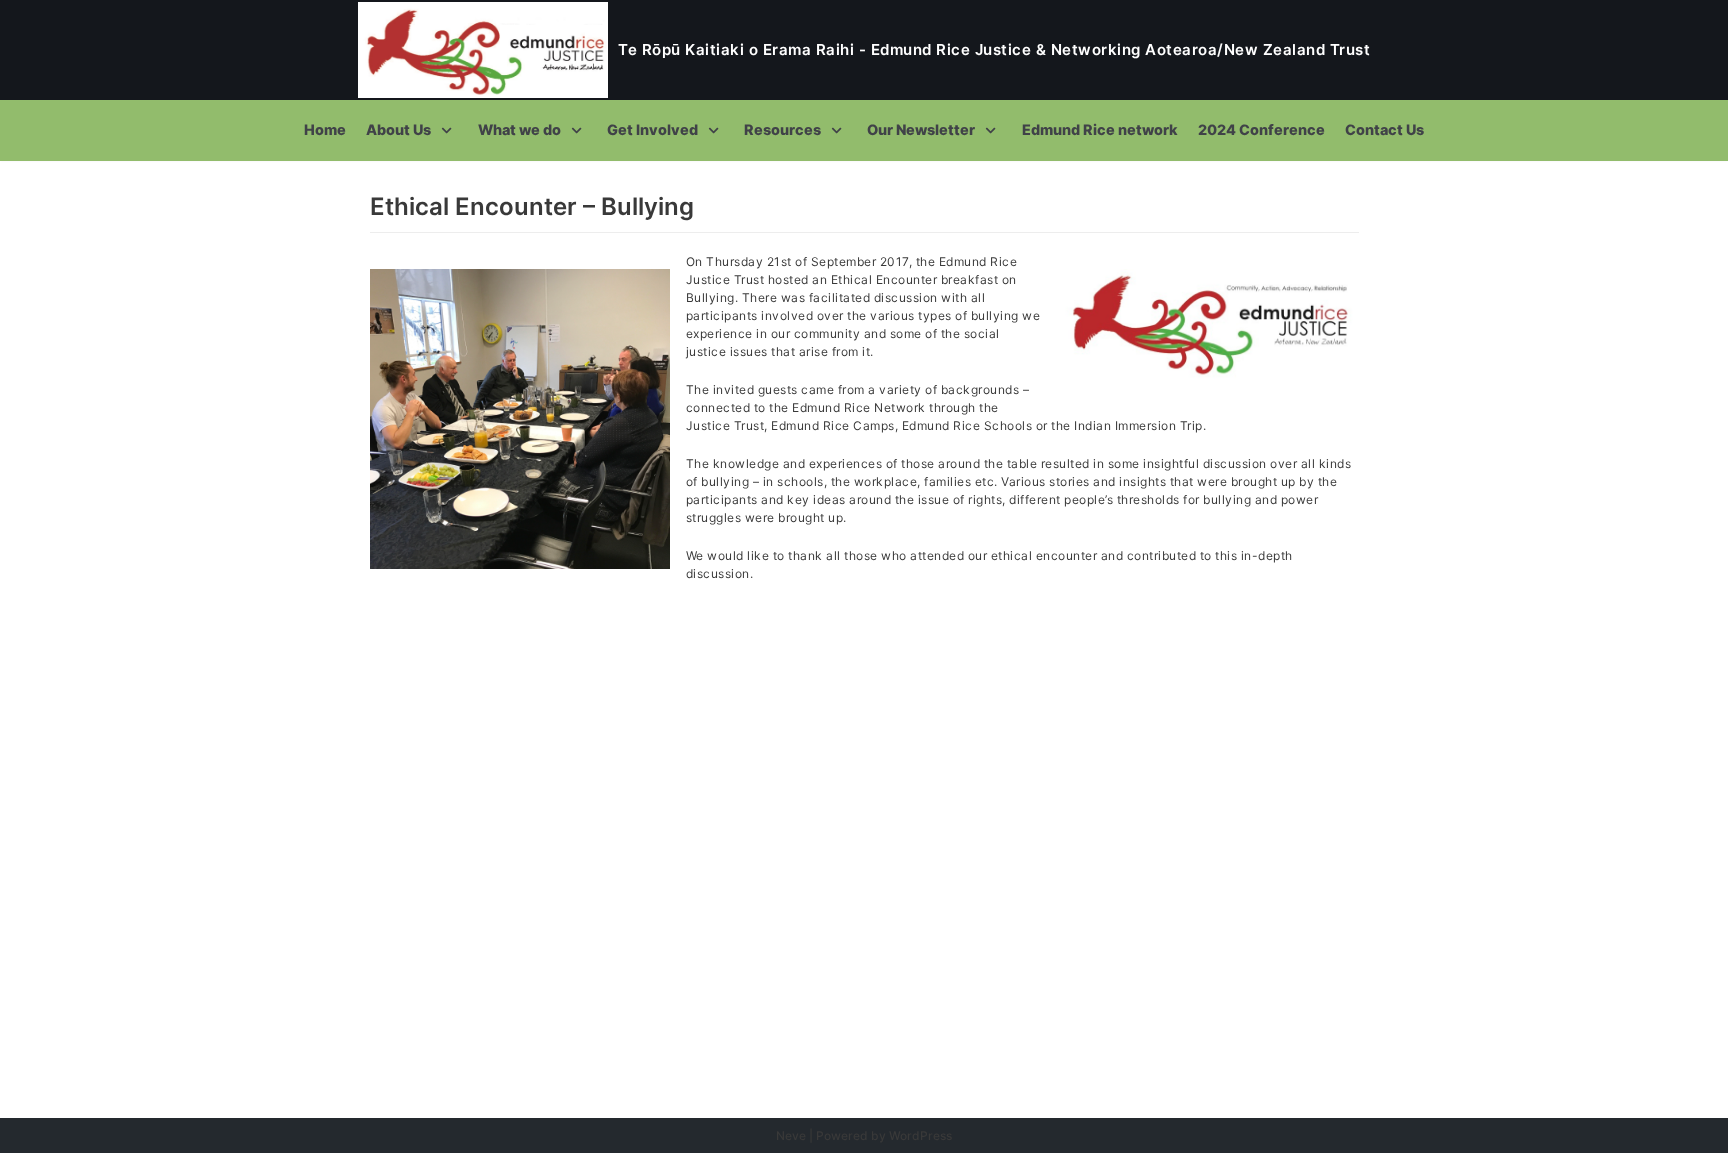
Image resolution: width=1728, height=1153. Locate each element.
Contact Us (1384, 129)
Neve (791, 1135)
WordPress (920, 1135)
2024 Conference (1261, 129)
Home (325, 129)
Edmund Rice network (1100, 129)
